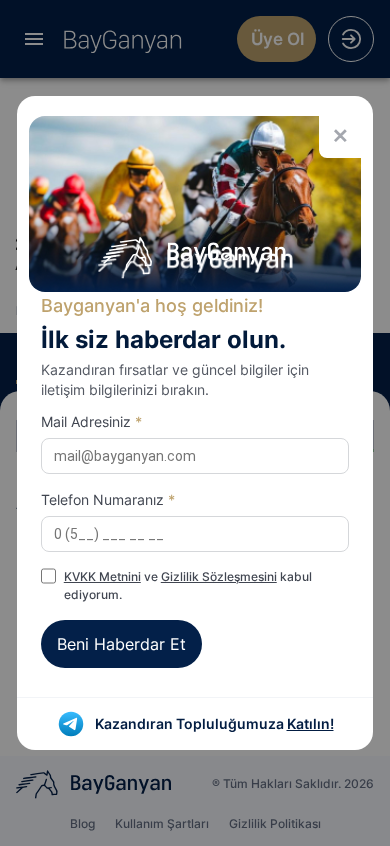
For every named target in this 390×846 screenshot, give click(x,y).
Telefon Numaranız (108, 499)
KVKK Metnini (102, 576)
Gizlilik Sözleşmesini (219, 576)
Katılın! (310, 723)
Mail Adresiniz (91, 421)
